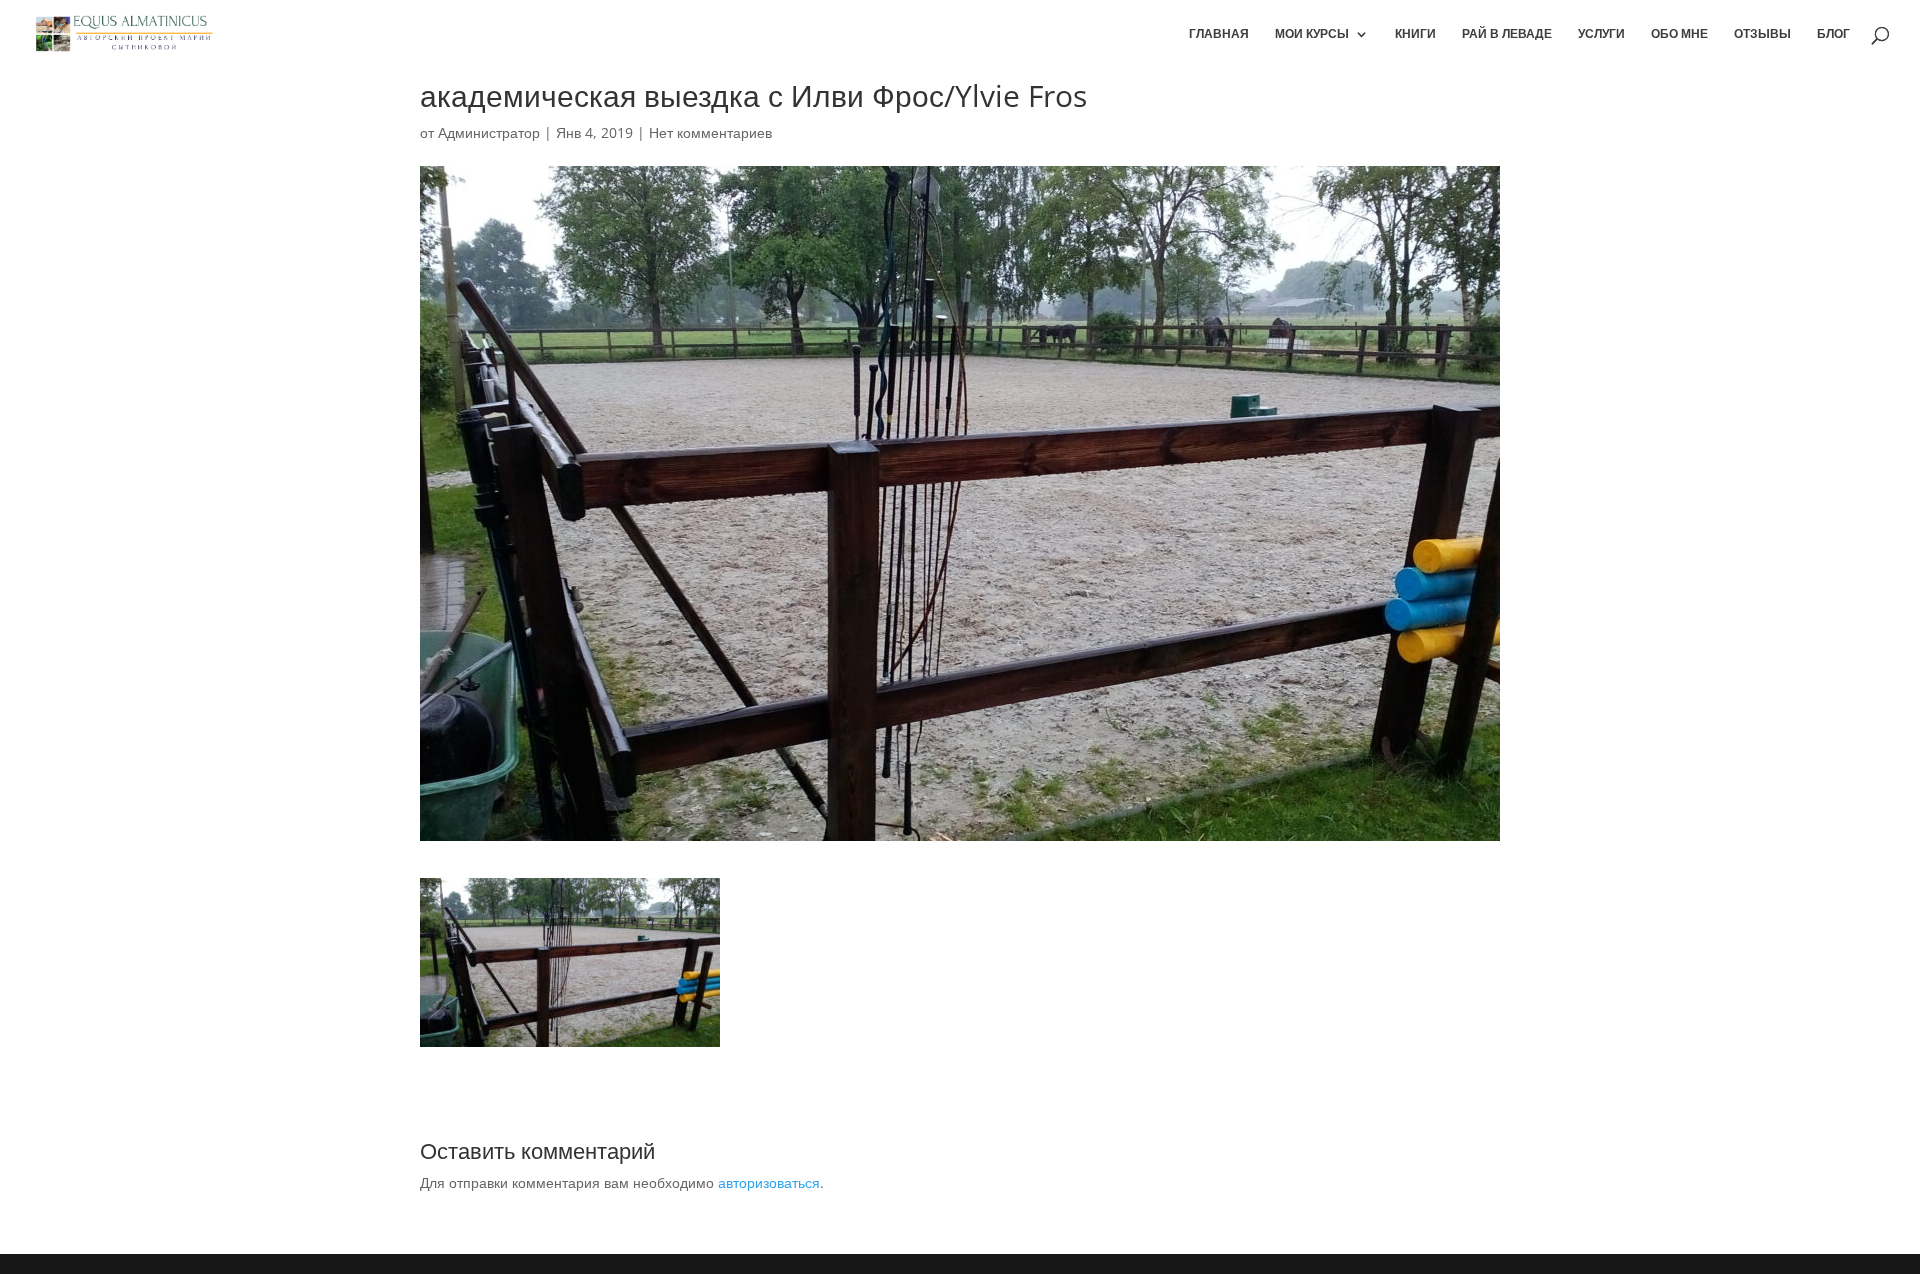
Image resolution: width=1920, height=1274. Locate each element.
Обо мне (1679, 34)
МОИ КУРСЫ (1312, 34)
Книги (1415, 34)
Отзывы (1762, 34)
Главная (1219, 34)
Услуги (1601, 34)
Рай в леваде (1507, 34)
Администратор (489, 132)
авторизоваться (769, 1182)
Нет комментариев (710, 132)
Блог (1833, 34)
